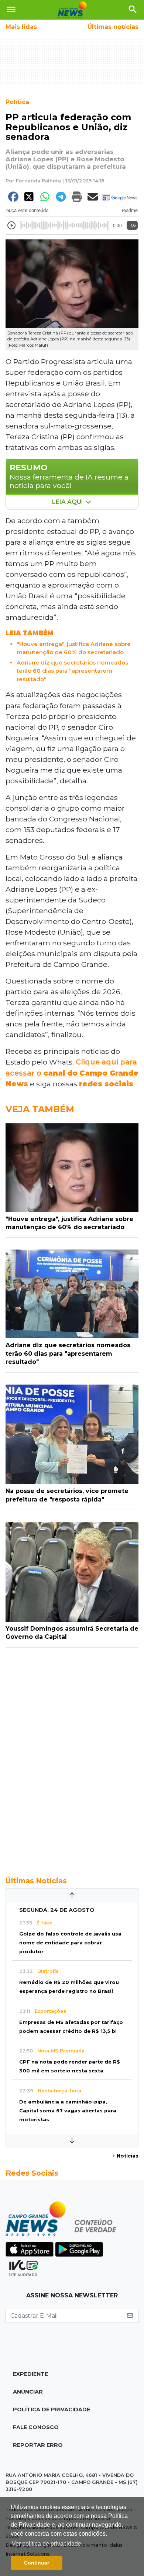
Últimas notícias (113, 27)
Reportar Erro (38, 2445)
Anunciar (28, 2392)
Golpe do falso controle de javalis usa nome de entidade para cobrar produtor (70, 1943)
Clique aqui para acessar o (72, 1073)
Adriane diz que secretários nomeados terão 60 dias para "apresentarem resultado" (72, 671)
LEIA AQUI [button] (68, 502)
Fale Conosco (36, 2427)
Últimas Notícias (36, 1881)
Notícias (125, 2156)
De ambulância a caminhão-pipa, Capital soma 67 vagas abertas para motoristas (68, 2111)
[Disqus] (72, 1758)
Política (17, 102)
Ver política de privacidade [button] (47, 2544)
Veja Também (40, 1109)
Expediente (30, 2374)
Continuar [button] (37, 2563)
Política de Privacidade (52, 2409)
